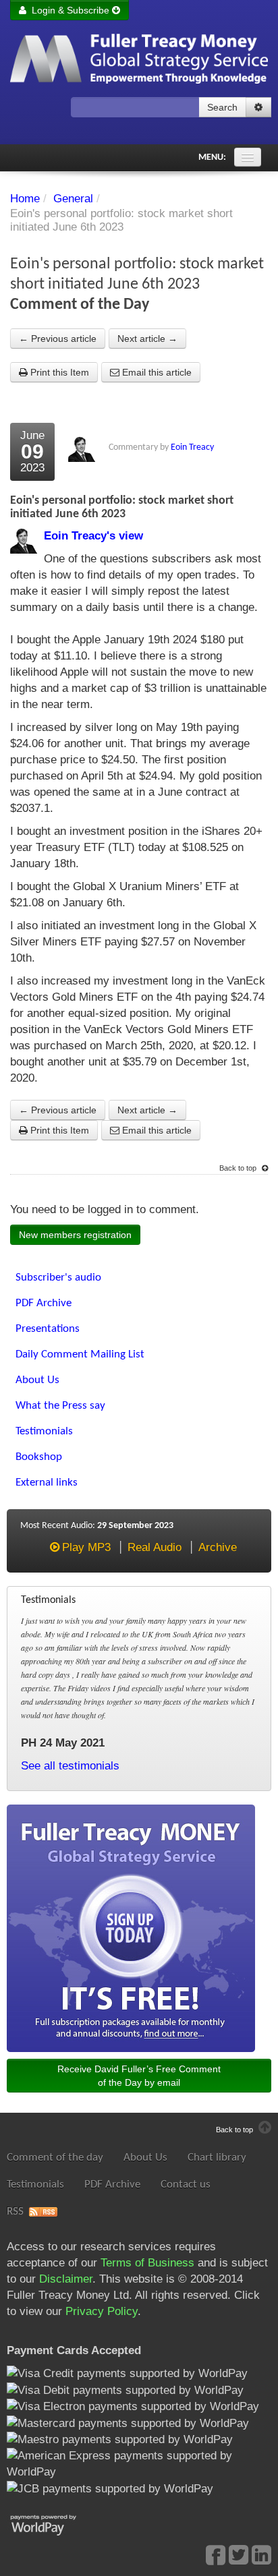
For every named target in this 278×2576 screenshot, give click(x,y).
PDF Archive (112, 2185)
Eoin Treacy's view (93, 536)
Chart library (217, 2158)
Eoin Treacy (192, 447)
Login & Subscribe (69, 10)
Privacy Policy (102, 2311)
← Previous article (58, 339)
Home (25, 199)
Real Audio (155, 1547)
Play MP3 (86, 1547)
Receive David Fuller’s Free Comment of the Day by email (139, 2076)
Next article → (147, 339)
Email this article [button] (156, 372)
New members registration (75, 1235)
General (73, 199)
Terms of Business (147, 2263)
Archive (218, 1547)
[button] (258, 107)
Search (222, 107)
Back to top (239, 1168)
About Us (145, 2158)
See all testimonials (70, 1766)
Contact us (186, 2185)
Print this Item (58, 372)
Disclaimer (66, 2279)
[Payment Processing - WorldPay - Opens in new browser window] (54, 2524)
